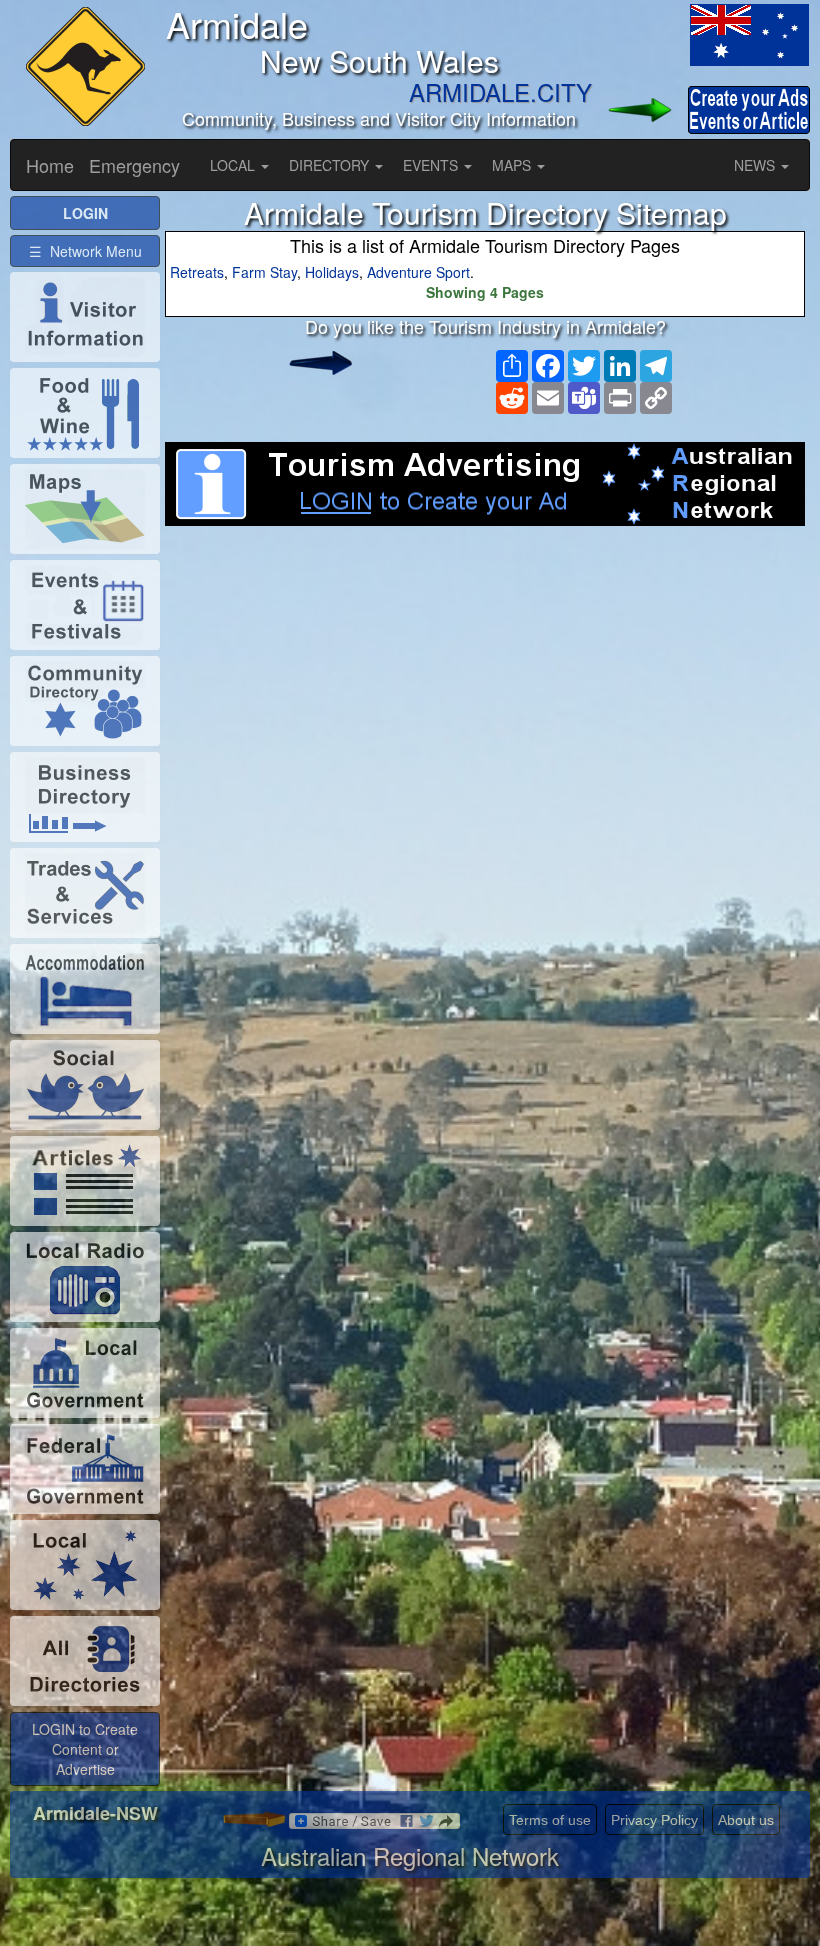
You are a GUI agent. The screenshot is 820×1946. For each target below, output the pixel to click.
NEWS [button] (756, 165)
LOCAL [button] (234, 165)
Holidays (332, 272)
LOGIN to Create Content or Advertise (85, 1749)
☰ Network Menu (85, 251)
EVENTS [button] (432, 165)
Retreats (197, 272)
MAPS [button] (513, 165)
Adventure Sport (418, 272)
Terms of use (550, 1820)
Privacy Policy (654, 1820)
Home (50, 165)
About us (746, 1820)
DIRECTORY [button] (331, 165)
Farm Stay (264, 272)
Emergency (134, 165)
